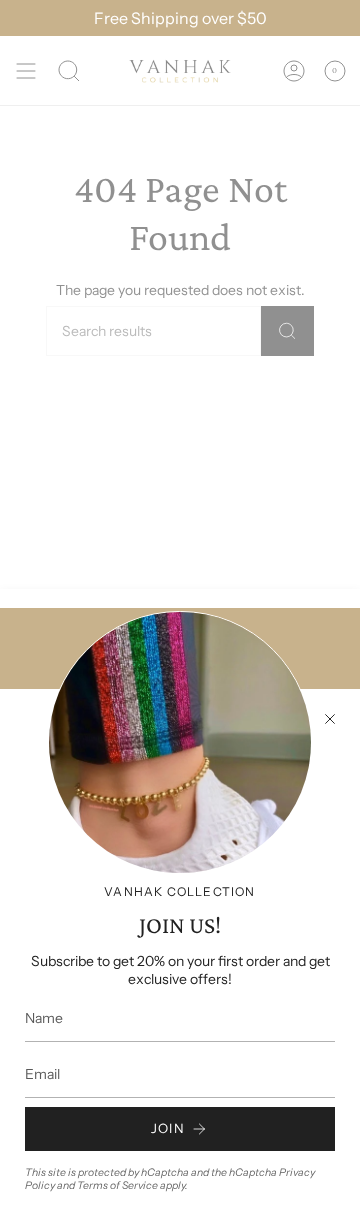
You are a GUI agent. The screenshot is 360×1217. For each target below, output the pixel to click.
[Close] (330, 719)
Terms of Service (117, 1185)
